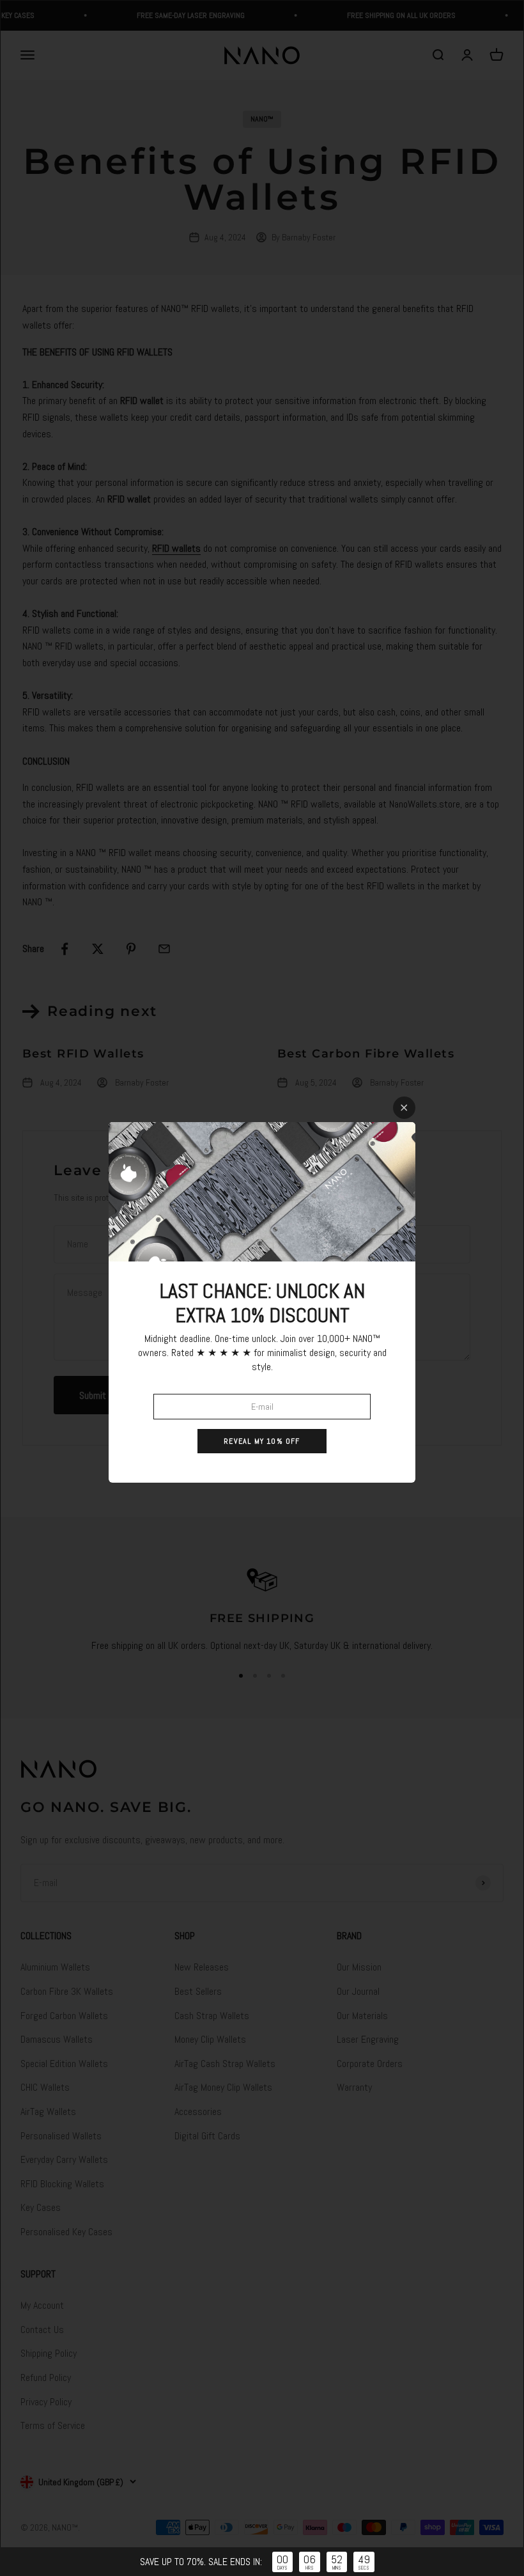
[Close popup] (404, 1108)
